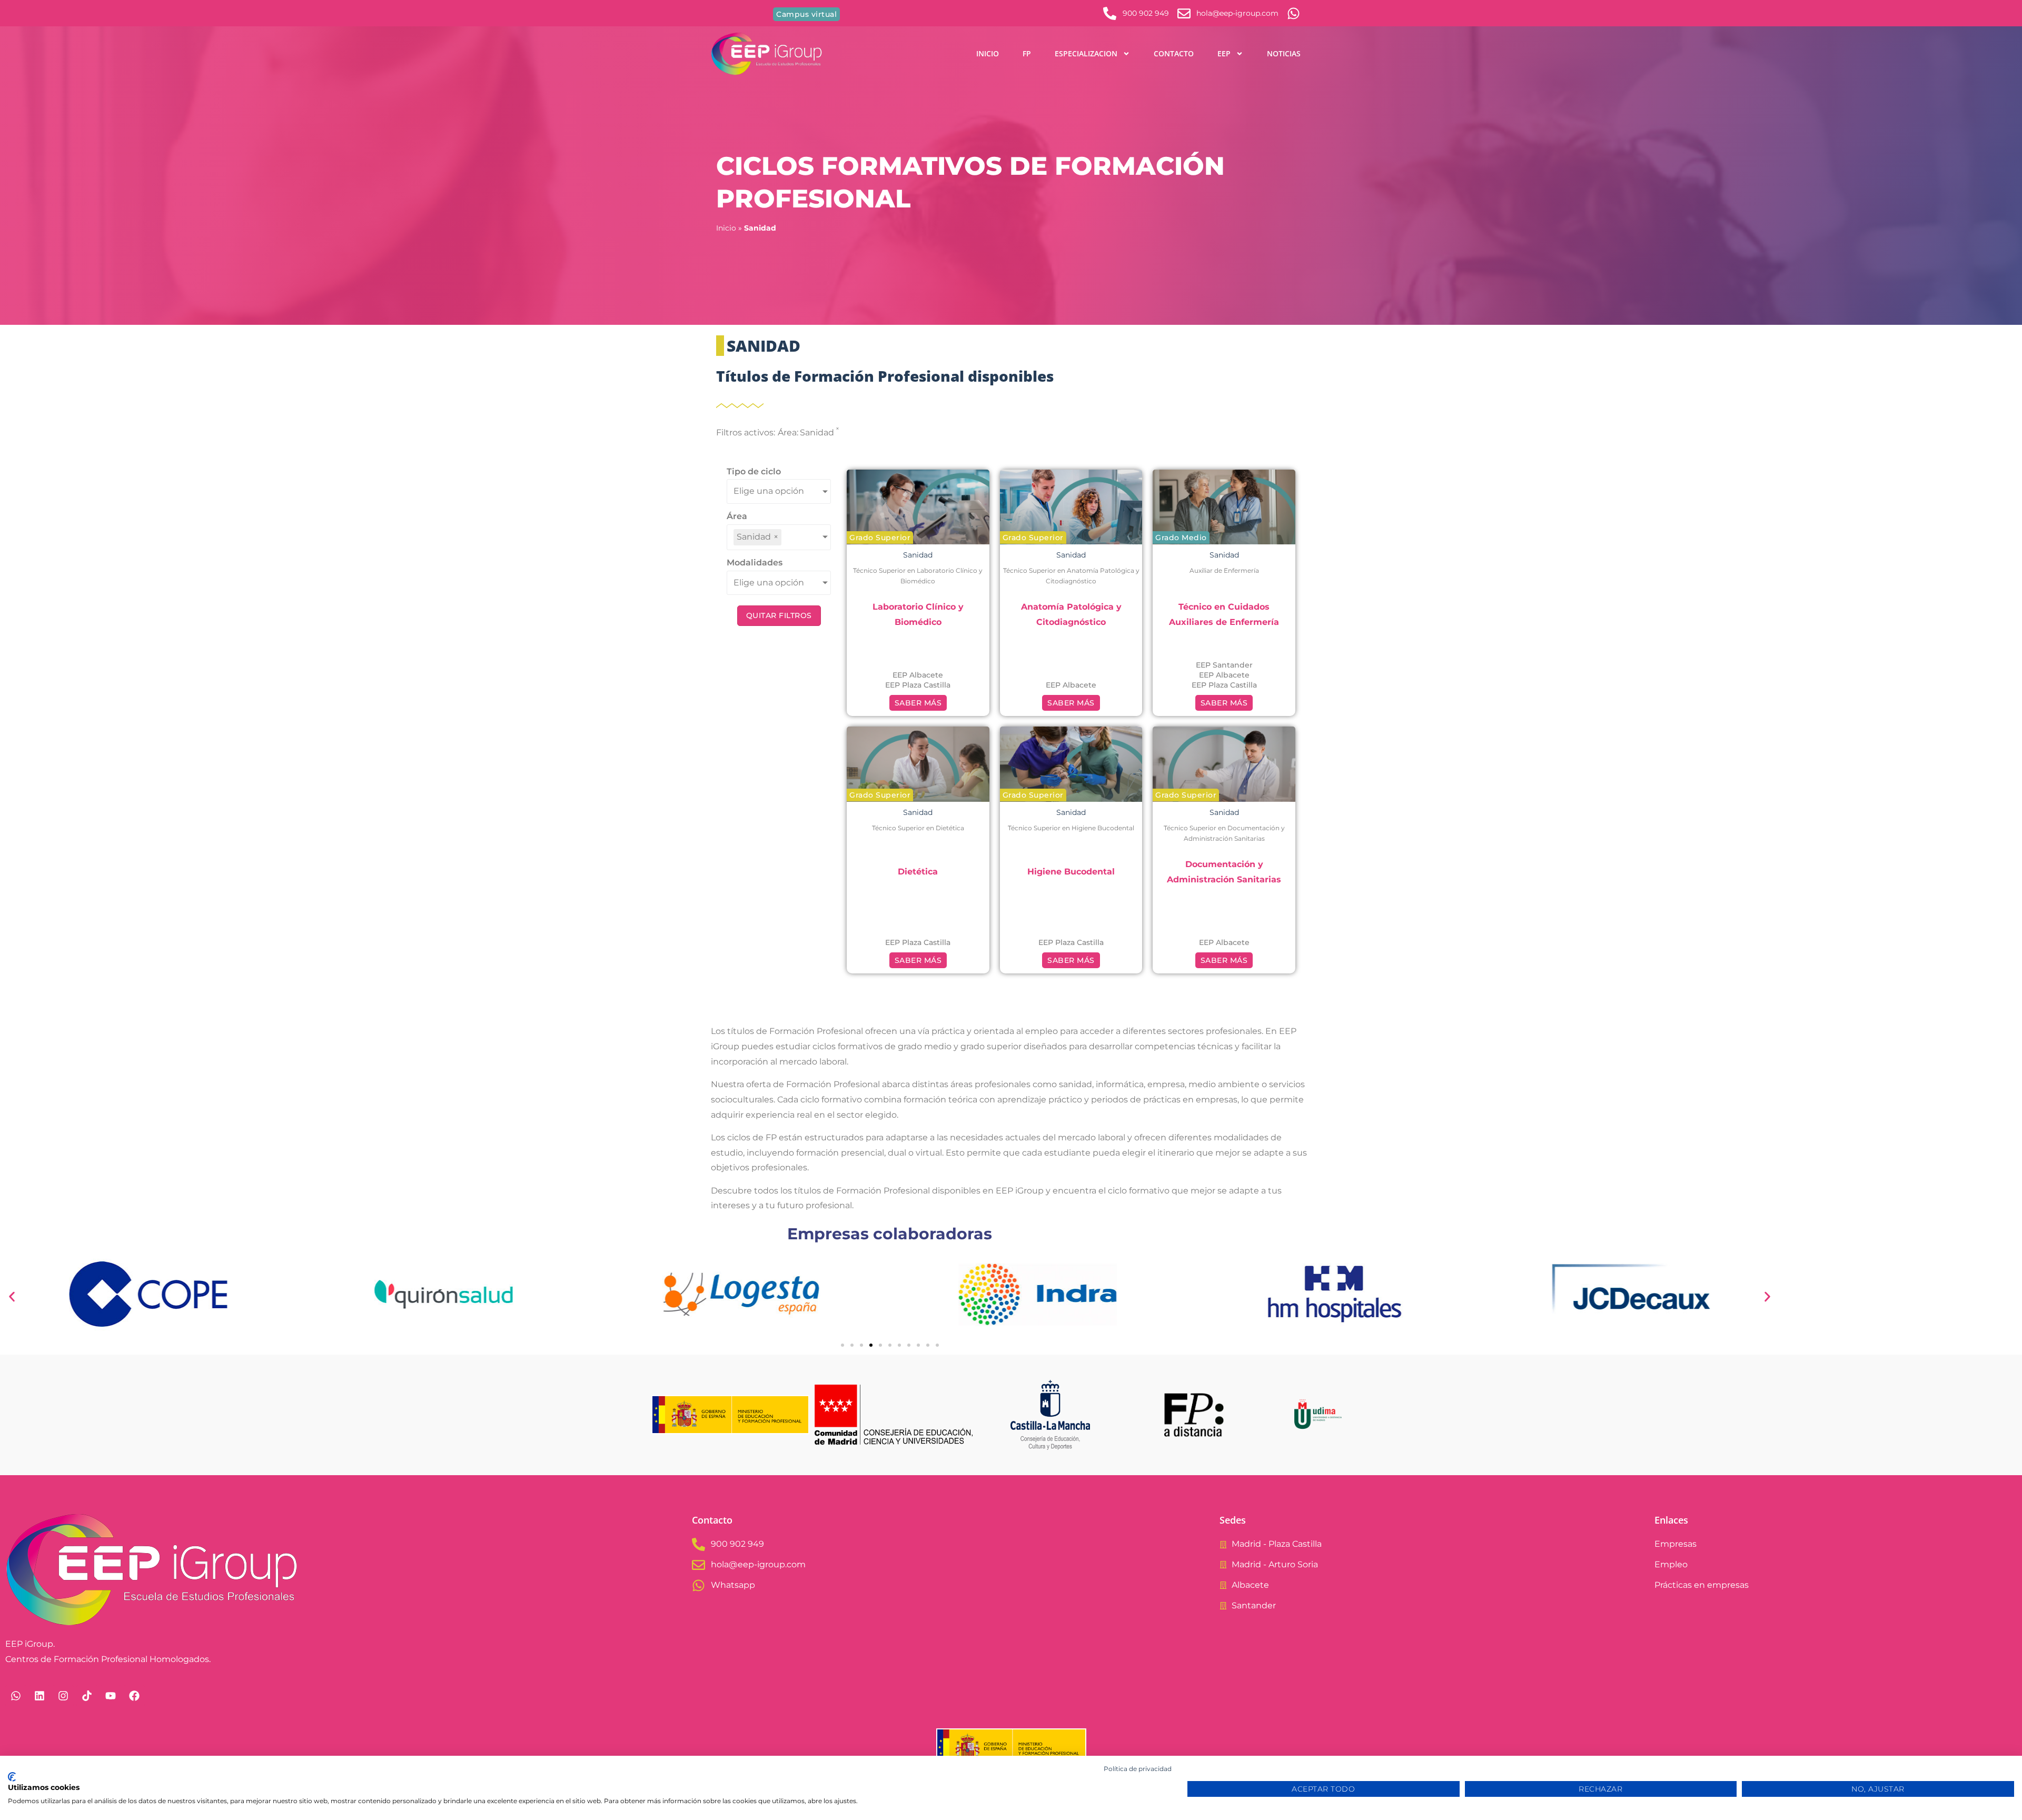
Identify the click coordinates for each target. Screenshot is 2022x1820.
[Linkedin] (39, 1696)
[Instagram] (63, 1696)
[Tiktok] (87, 1696)
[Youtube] (111, 1696)
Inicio (988, 53)
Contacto (1174, 53)
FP (1027, 53)
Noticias (1284, 53)
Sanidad (918, 555)
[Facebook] (134, 1696)
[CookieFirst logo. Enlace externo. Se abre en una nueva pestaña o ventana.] (12, 1777)
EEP (1224, 53)
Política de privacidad (1138, 1769)
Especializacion (1086, 53)
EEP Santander (1224, 665)
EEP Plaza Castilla (918, 685)
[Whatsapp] (16, 1696)
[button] (880, 538)
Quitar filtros (779, 615)
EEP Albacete (918, 675)
